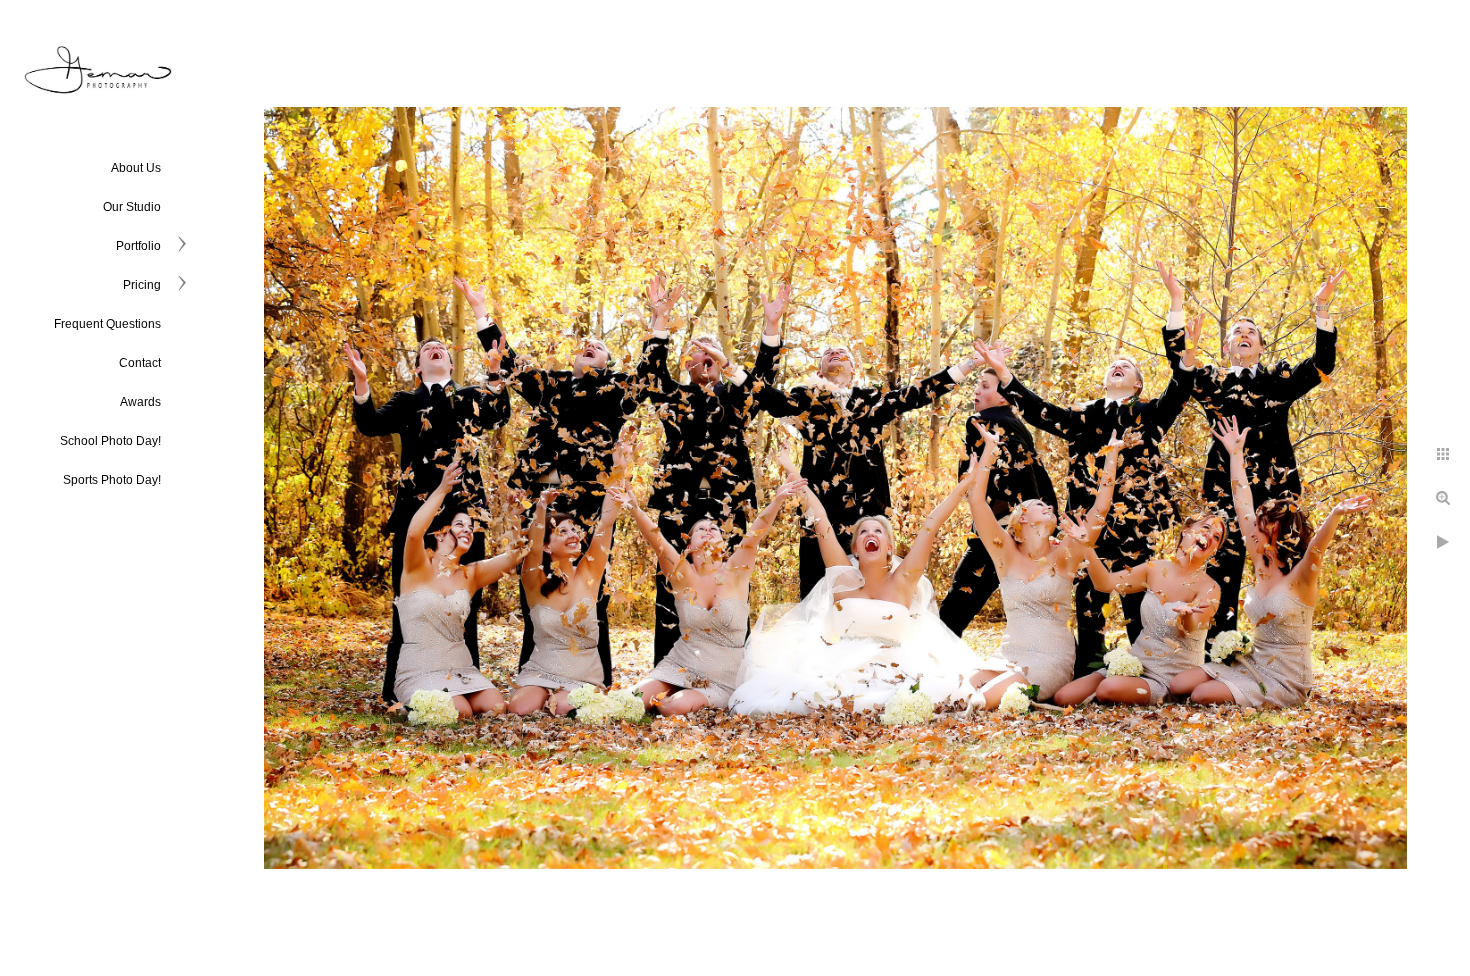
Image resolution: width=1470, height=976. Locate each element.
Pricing (142, 285)
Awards (140, 402)
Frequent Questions (107, 324)
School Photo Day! (110, 441)
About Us (136, 168)
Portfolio (138, 246)
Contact (140, 363)
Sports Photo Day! (112, 480)
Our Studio (132, 207)
